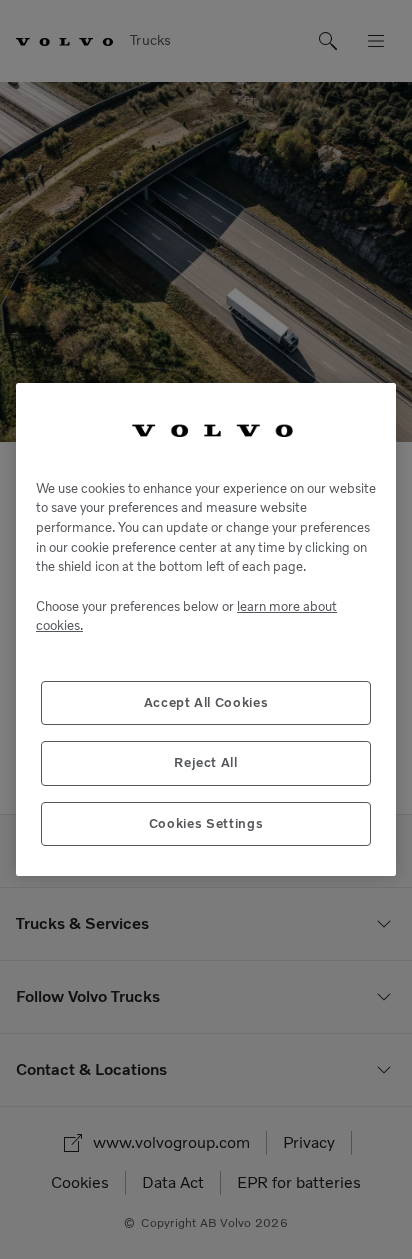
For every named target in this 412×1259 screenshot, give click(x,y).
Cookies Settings (206, 823)
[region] (206, 629)
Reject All (206, 762)
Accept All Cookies (206, 702)
